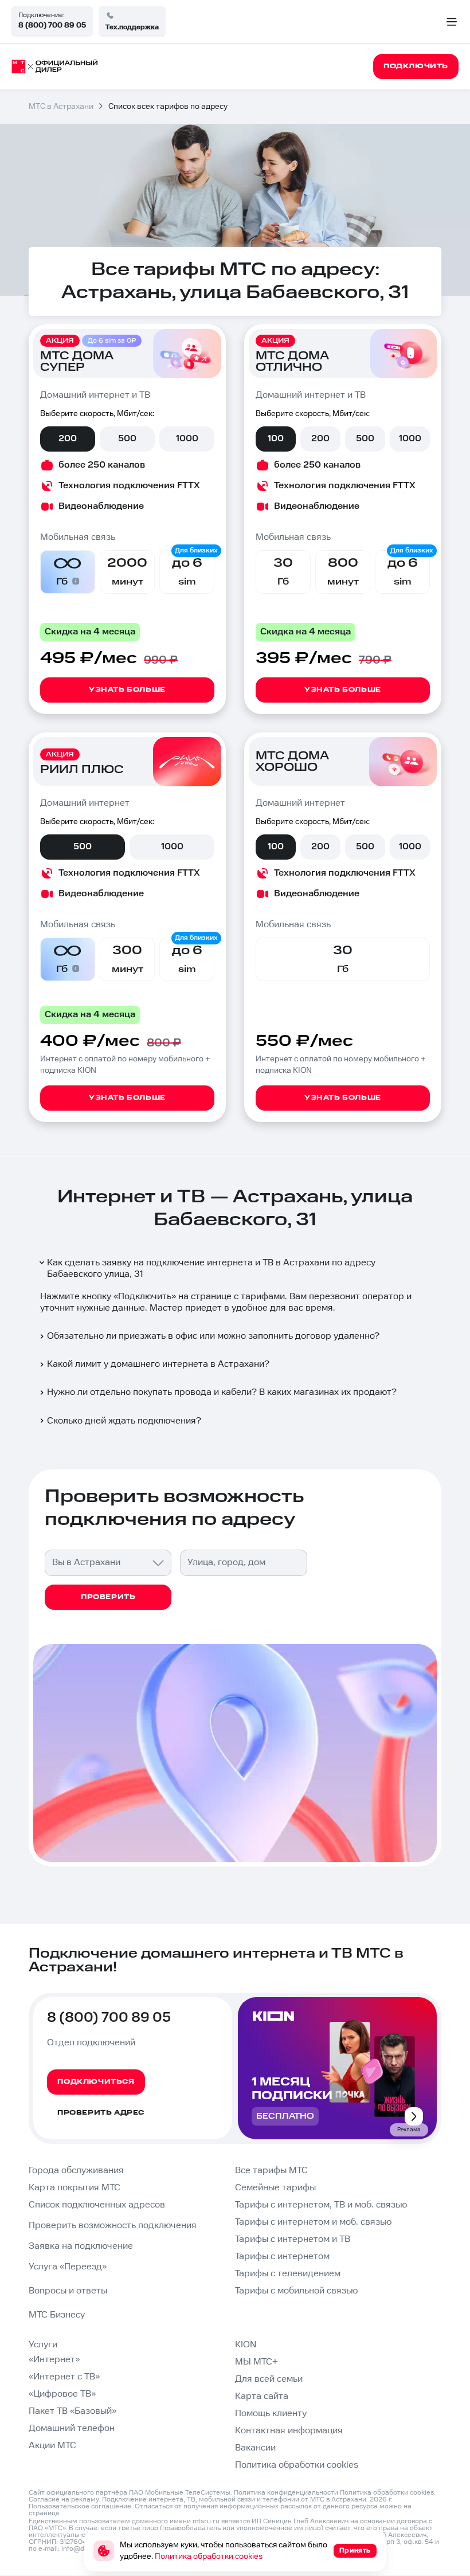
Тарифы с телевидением (288, 2274)
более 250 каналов (102, 465)
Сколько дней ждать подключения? (124, 1421)
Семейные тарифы (275, 2188)
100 (276, 439)
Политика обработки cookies (297, 2465)
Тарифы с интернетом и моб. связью (313, 2222)
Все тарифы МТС (271, 2171)
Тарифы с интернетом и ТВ (293, 2239)
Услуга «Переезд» (68, 2267)
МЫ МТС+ (256, 2362)
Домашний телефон (72, 2428)
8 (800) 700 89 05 (52, 25)
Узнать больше (127, 690)
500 (127, 439)
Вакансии (255, 2448)
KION (246, 2345)
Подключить (145, 1297)
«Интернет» (54, 2360)
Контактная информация (289, 2431)
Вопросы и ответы (68, 2291)
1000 (187, 439)
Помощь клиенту (271, 2414)
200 (68, 439)
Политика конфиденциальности (286, 2493)
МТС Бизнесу (57, 2315)
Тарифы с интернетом (282, 2257)
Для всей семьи (269, 2379)
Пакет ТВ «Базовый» (73, 2411)
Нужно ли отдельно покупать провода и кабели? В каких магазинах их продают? (222, 1392)
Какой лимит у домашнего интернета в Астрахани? (158, 1364)
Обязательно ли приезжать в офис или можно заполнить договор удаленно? (213, 1336)
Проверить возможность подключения (113, 2226)
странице (44, 2513)
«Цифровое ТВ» (62, 2394)
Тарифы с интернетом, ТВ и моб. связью (321, 2205)
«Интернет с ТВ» (64, 2377)
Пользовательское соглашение (80, 2506)
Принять (355, 2550)
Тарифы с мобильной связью (296, 2291)
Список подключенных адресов (97, 2205)
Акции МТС (52, 2446)
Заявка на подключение (81, 2246)
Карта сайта (262, 2396)
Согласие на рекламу (64, 2499)
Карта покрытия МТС (75, 2188)
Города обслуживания (76, 2171)
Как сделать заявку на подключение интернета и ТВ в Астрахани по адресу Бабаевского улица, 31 (211, 1269)
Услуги (43, 2345)
